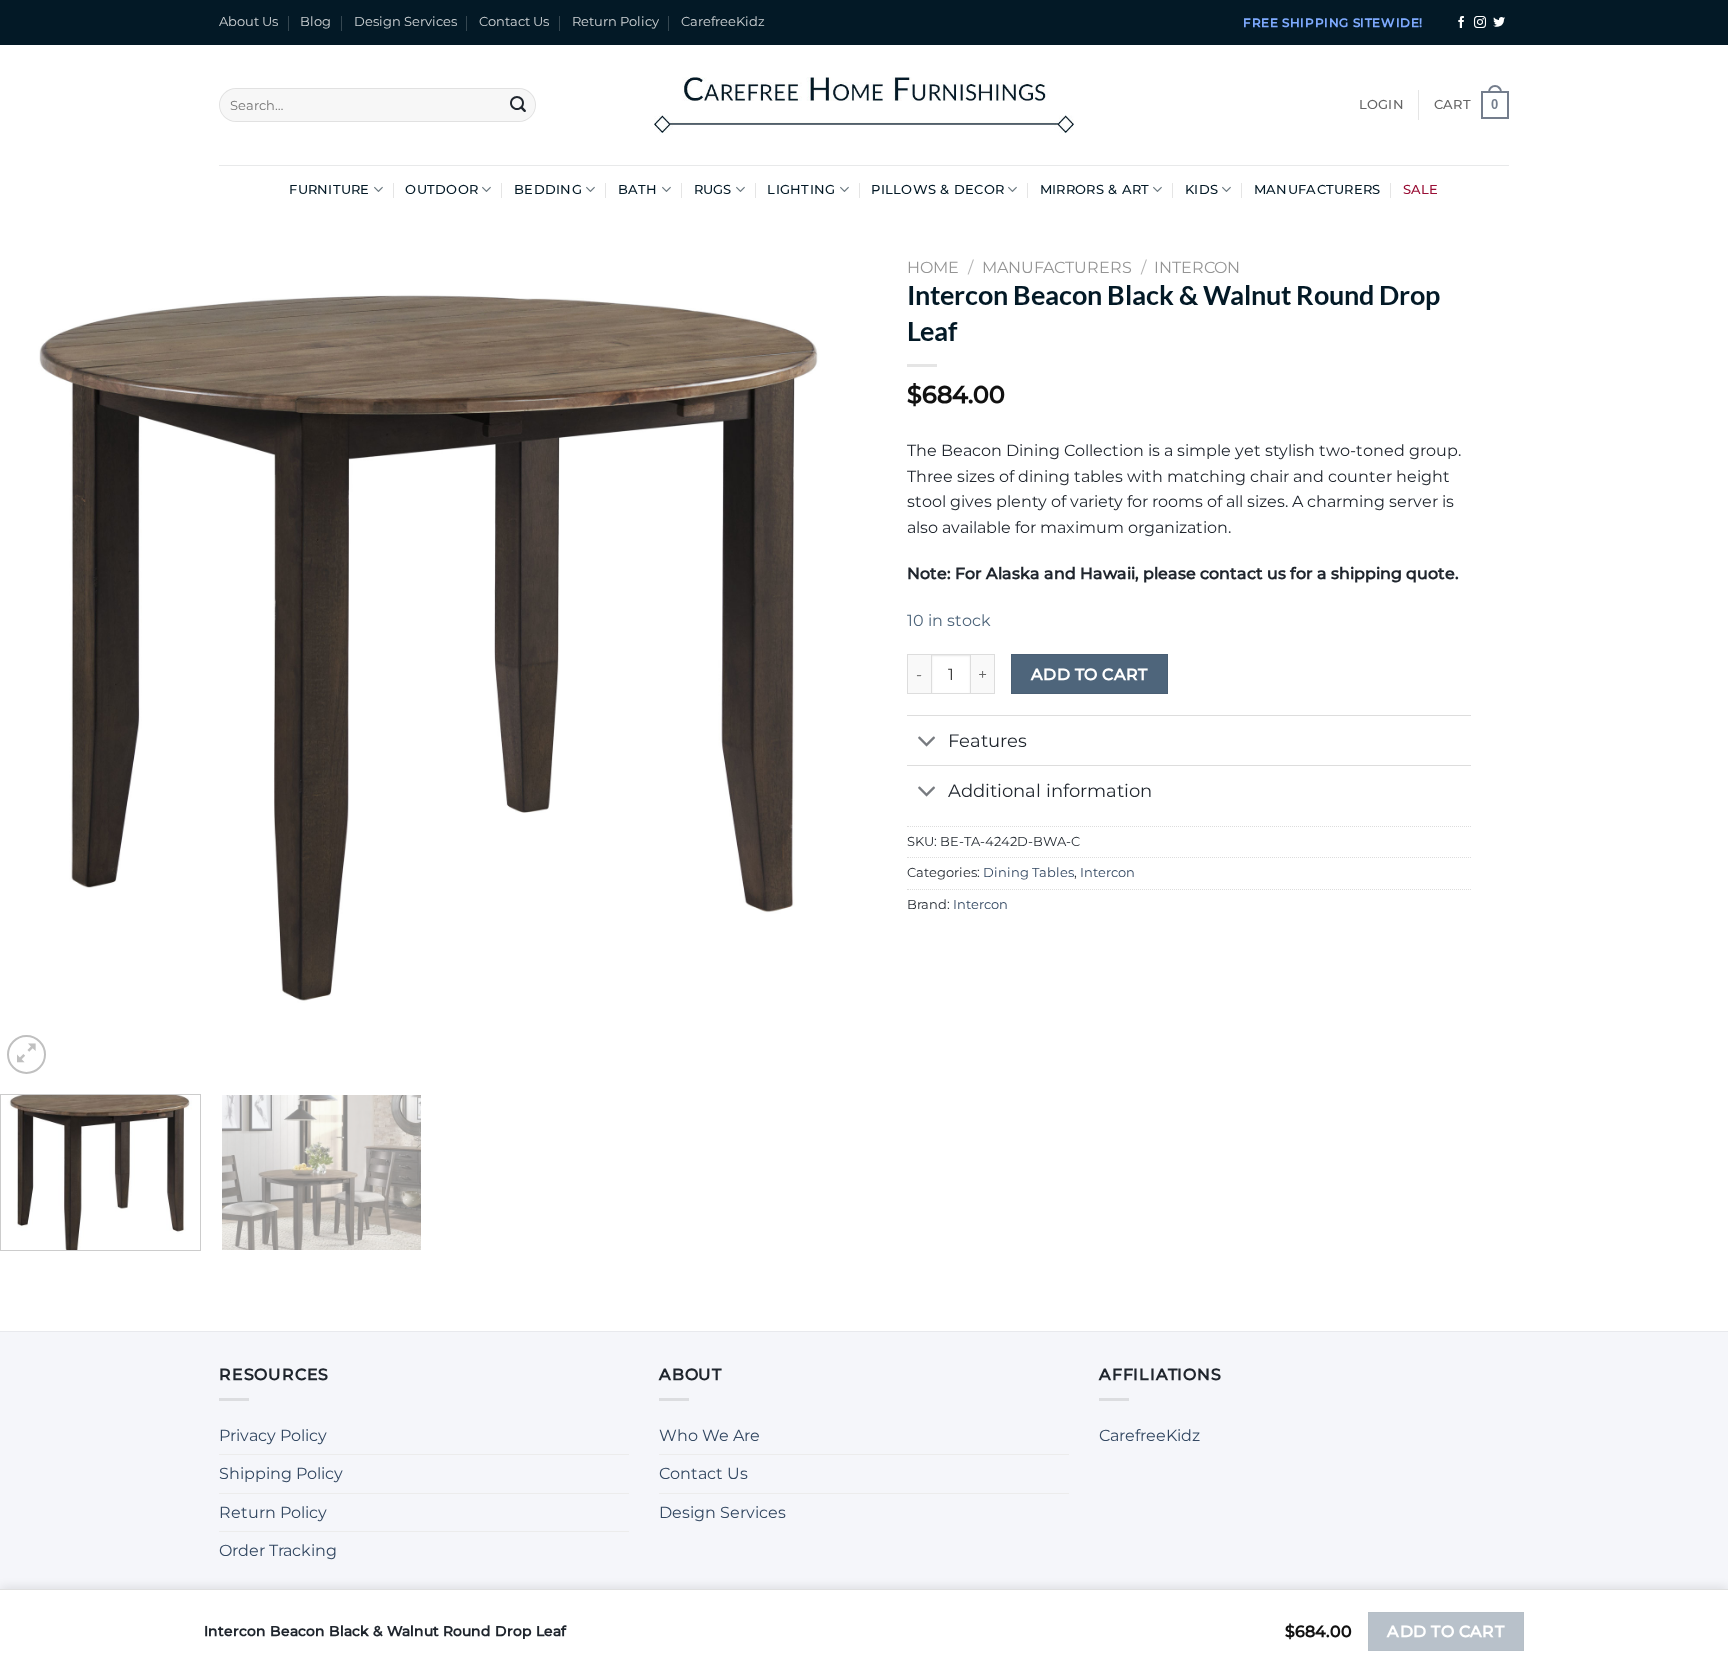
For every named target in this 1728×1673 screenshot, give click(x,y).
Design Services (405, 21)
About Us (248, 21)
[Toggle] (926, 742)
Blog (315, 21)
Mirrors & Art (1094, 189)
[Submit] (518, 105)
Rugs (713, 189)
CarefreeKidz (723, 21)
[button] (1381, 105)
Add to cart (1089, 674)
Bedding (548, 189)
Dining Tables (1028, 872)
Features (987, 740)
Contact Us (514, 21)
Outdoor (441, 189)
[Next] (822, 647)
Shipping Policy (281, 1473)
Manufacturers (1317, 189)
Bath (638, 189)
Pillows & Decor (937, 189)
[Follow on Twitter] (1499, 23)
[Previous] (42, 647)
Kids (1201, 189)
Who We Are (709, 1435)
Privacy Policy (273, 1435)
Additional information (1050, 790)
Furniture (329, 189)
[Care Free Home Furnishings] (864, 104)
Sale (1421, 189)
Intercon (1107, 872)
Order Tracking (278, 1550)
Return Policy (615, 21)
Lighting (801, 189)
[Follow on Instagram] (1480, 23)
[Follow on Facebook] (1461, 23)
